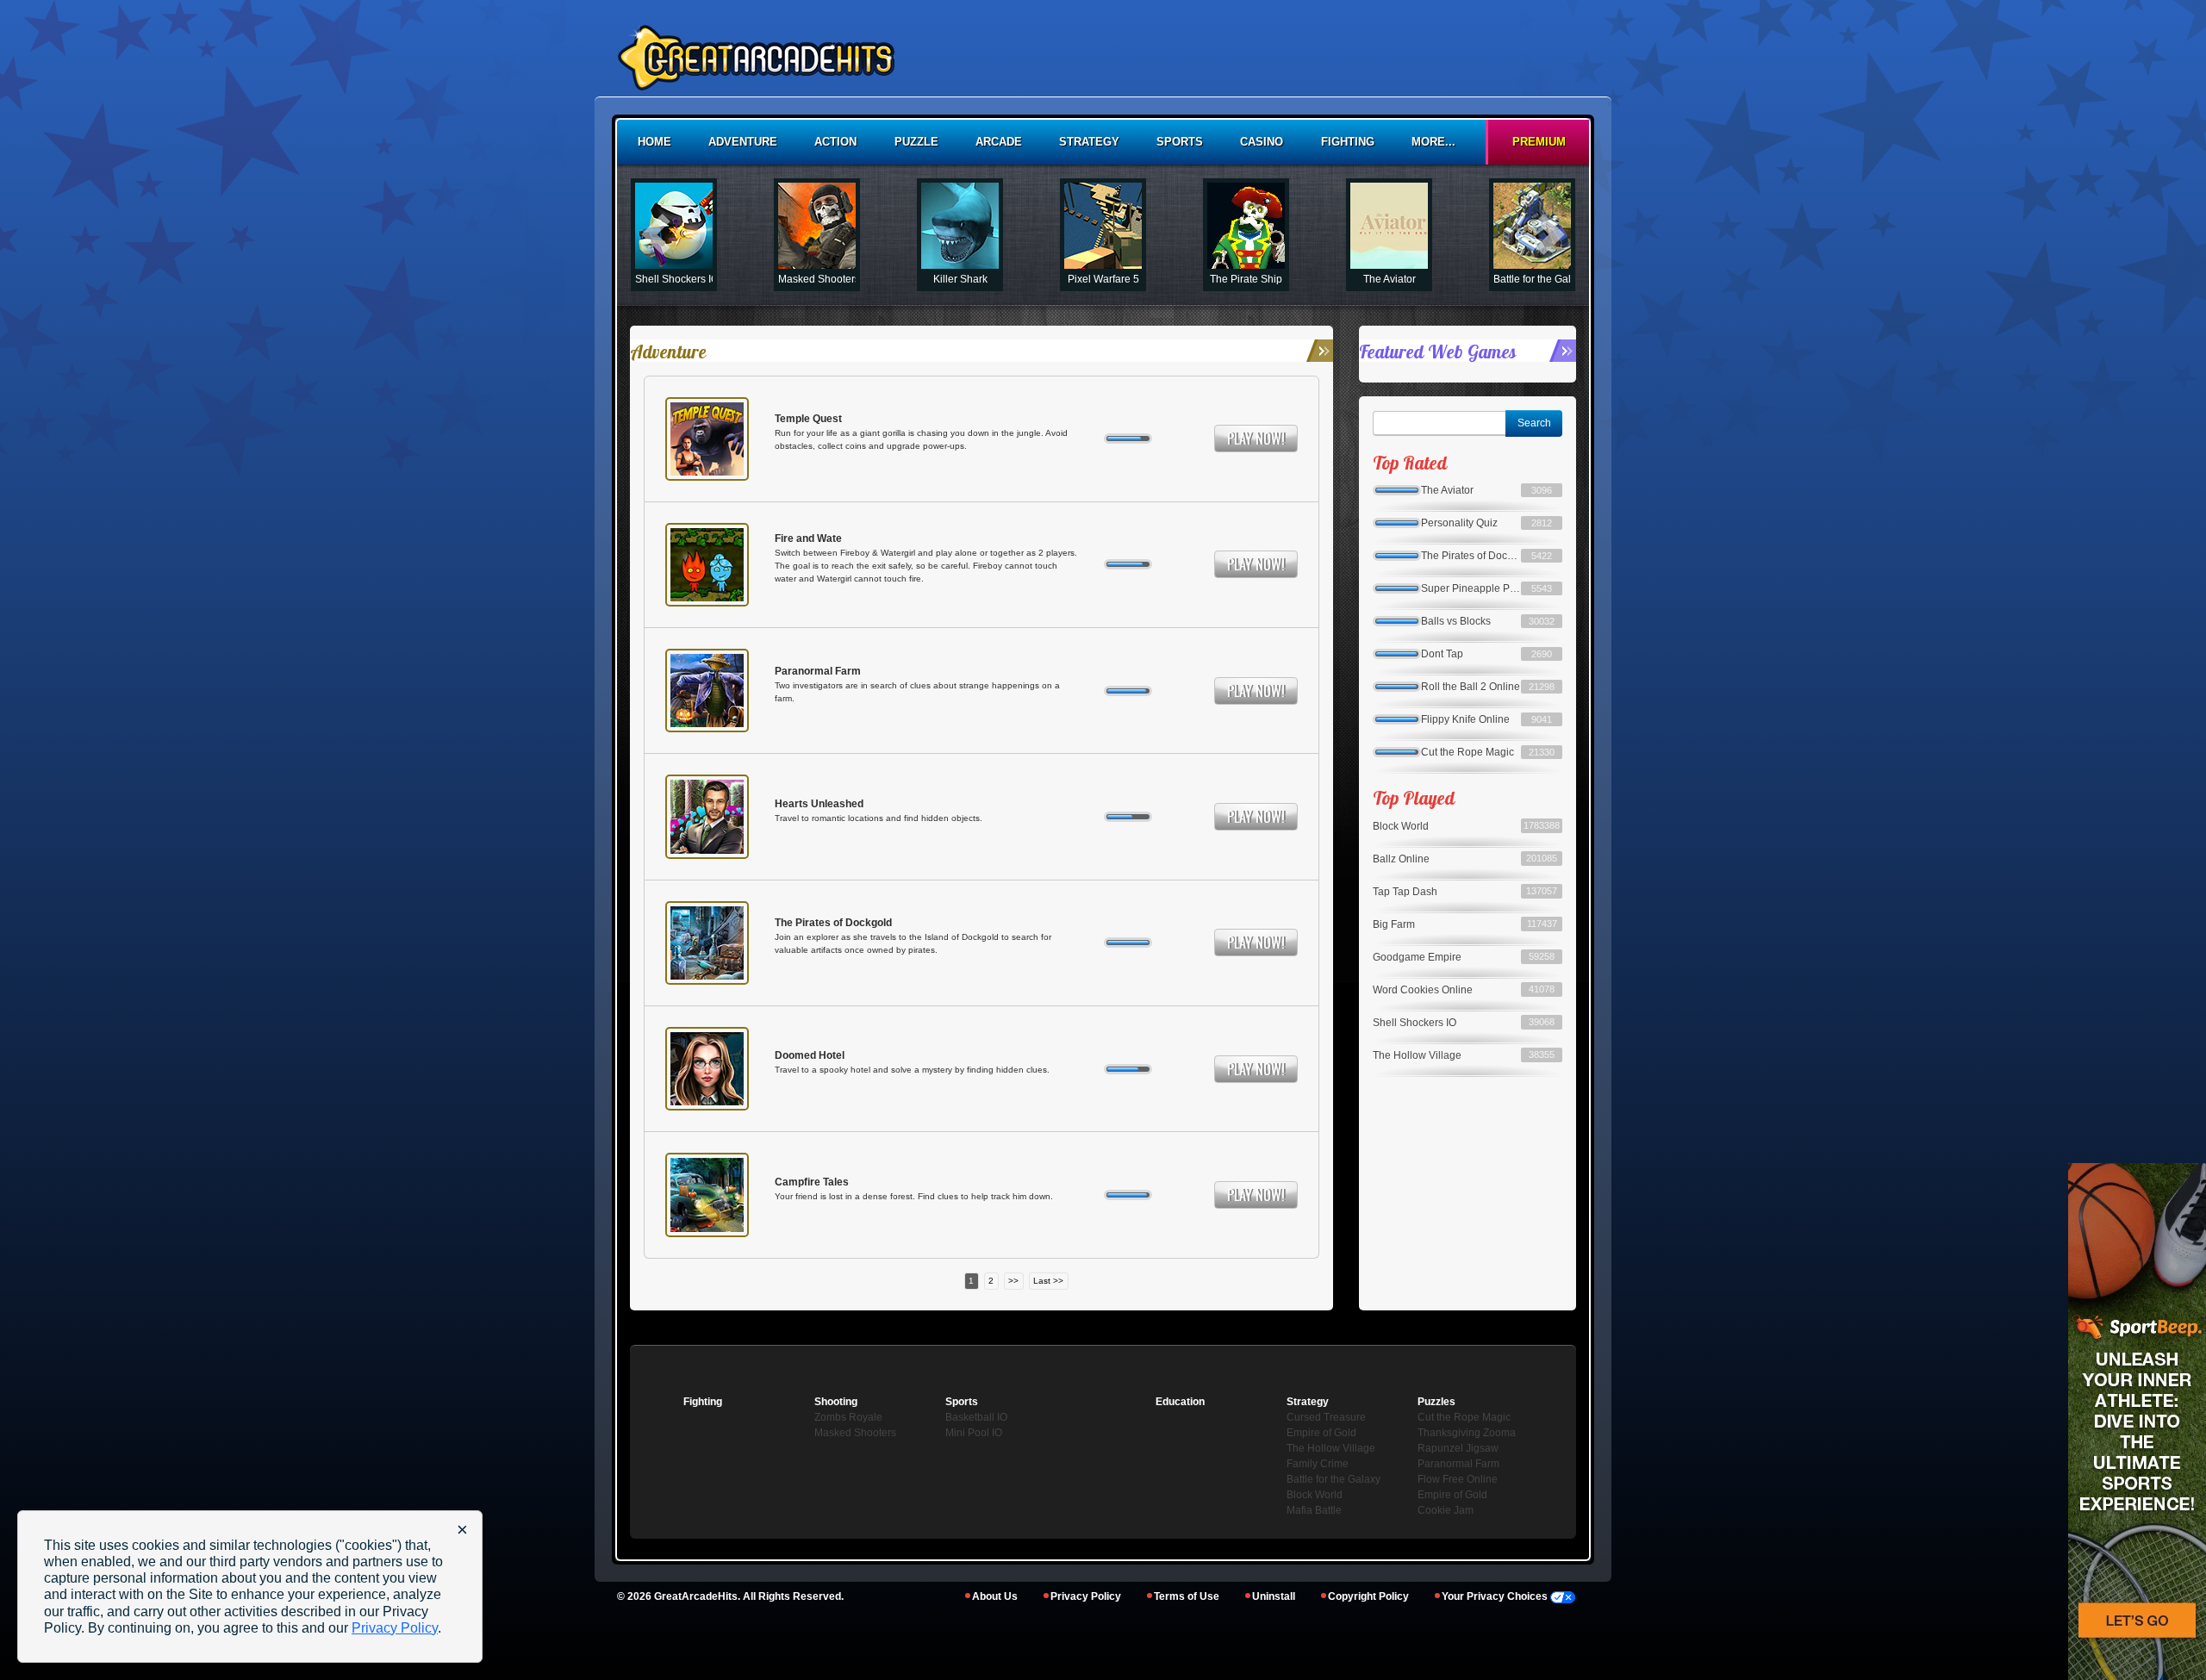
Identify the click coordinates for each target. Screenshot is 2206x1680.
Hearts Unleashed (819, 804)
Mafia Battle (1314, 1510)
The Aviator (1447, 490)
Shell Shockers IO (1415, 1023)
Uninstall (1274, 1596)
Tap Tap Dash (1405, 892)
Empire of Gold (1452, 1495)
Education (1180, 1402)
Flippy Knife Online (1465, 719)
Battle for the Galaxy (1334, 1479)
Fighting (1348, 142)
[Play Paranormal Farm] (707, 691)
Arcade (999, 142)
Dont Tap (1442, 654)
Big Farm (1394, 924)
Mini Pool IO (974, 1433)
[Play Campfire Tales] (707, 1195)
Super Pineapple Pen (1471, 588)
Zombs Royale (848, 1417)
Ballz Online (1401, 859)
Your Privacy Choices (1496, 1596)
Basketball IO (976, 1417)
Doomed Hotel (810, 1055)
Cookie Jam (1446, 1510)
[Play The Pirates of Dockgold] (707, 943)
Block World (1401, 826)
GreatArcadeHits (696, 1596)
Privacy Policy (1086, 1596)
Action (835, 142)
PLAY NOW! (1256, 439)
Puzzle (916, 142)
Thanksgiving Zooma (1467, 1433)
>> (1013, 1281)
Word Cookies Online (1423, 990)
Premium (1539, 142)
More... (1433, 142)
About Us (995, 1596)
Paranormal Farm (818, 671)
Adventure (743, 142)
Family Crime (1318, 1464)
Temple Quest (808, 419)
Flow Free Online (1458, 1479)
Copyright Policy (1368, 1596)
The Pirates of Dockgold (833, 923)
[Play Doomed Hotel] (707, 1069)
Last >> (1048, 1281)
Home (654, 142)
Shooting (836, 1402)
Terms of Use (1187, 1596)
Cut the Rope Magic (1468, 752)
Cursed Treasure (1326, 1417)
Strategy (1089, 142)
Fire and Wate (808, 538)
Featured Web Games (1437, 351)
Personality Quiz (1459, 523)
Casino (1262, 142)
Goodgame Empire (1417, 957)
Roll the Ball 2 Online (1471, 687)
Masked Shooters (855, 1433)
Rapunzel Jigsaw (1458, 1448)
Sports (1180, 142)
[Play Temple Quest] (707, 439)
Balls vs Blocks (1456, 621)
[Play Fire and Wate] (707, 565)
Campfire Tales (812, 1182)
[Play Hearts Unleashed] (707, 816)
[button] (656, 235)
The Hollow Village (1417, 1055)
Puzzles (1436, 1402)
